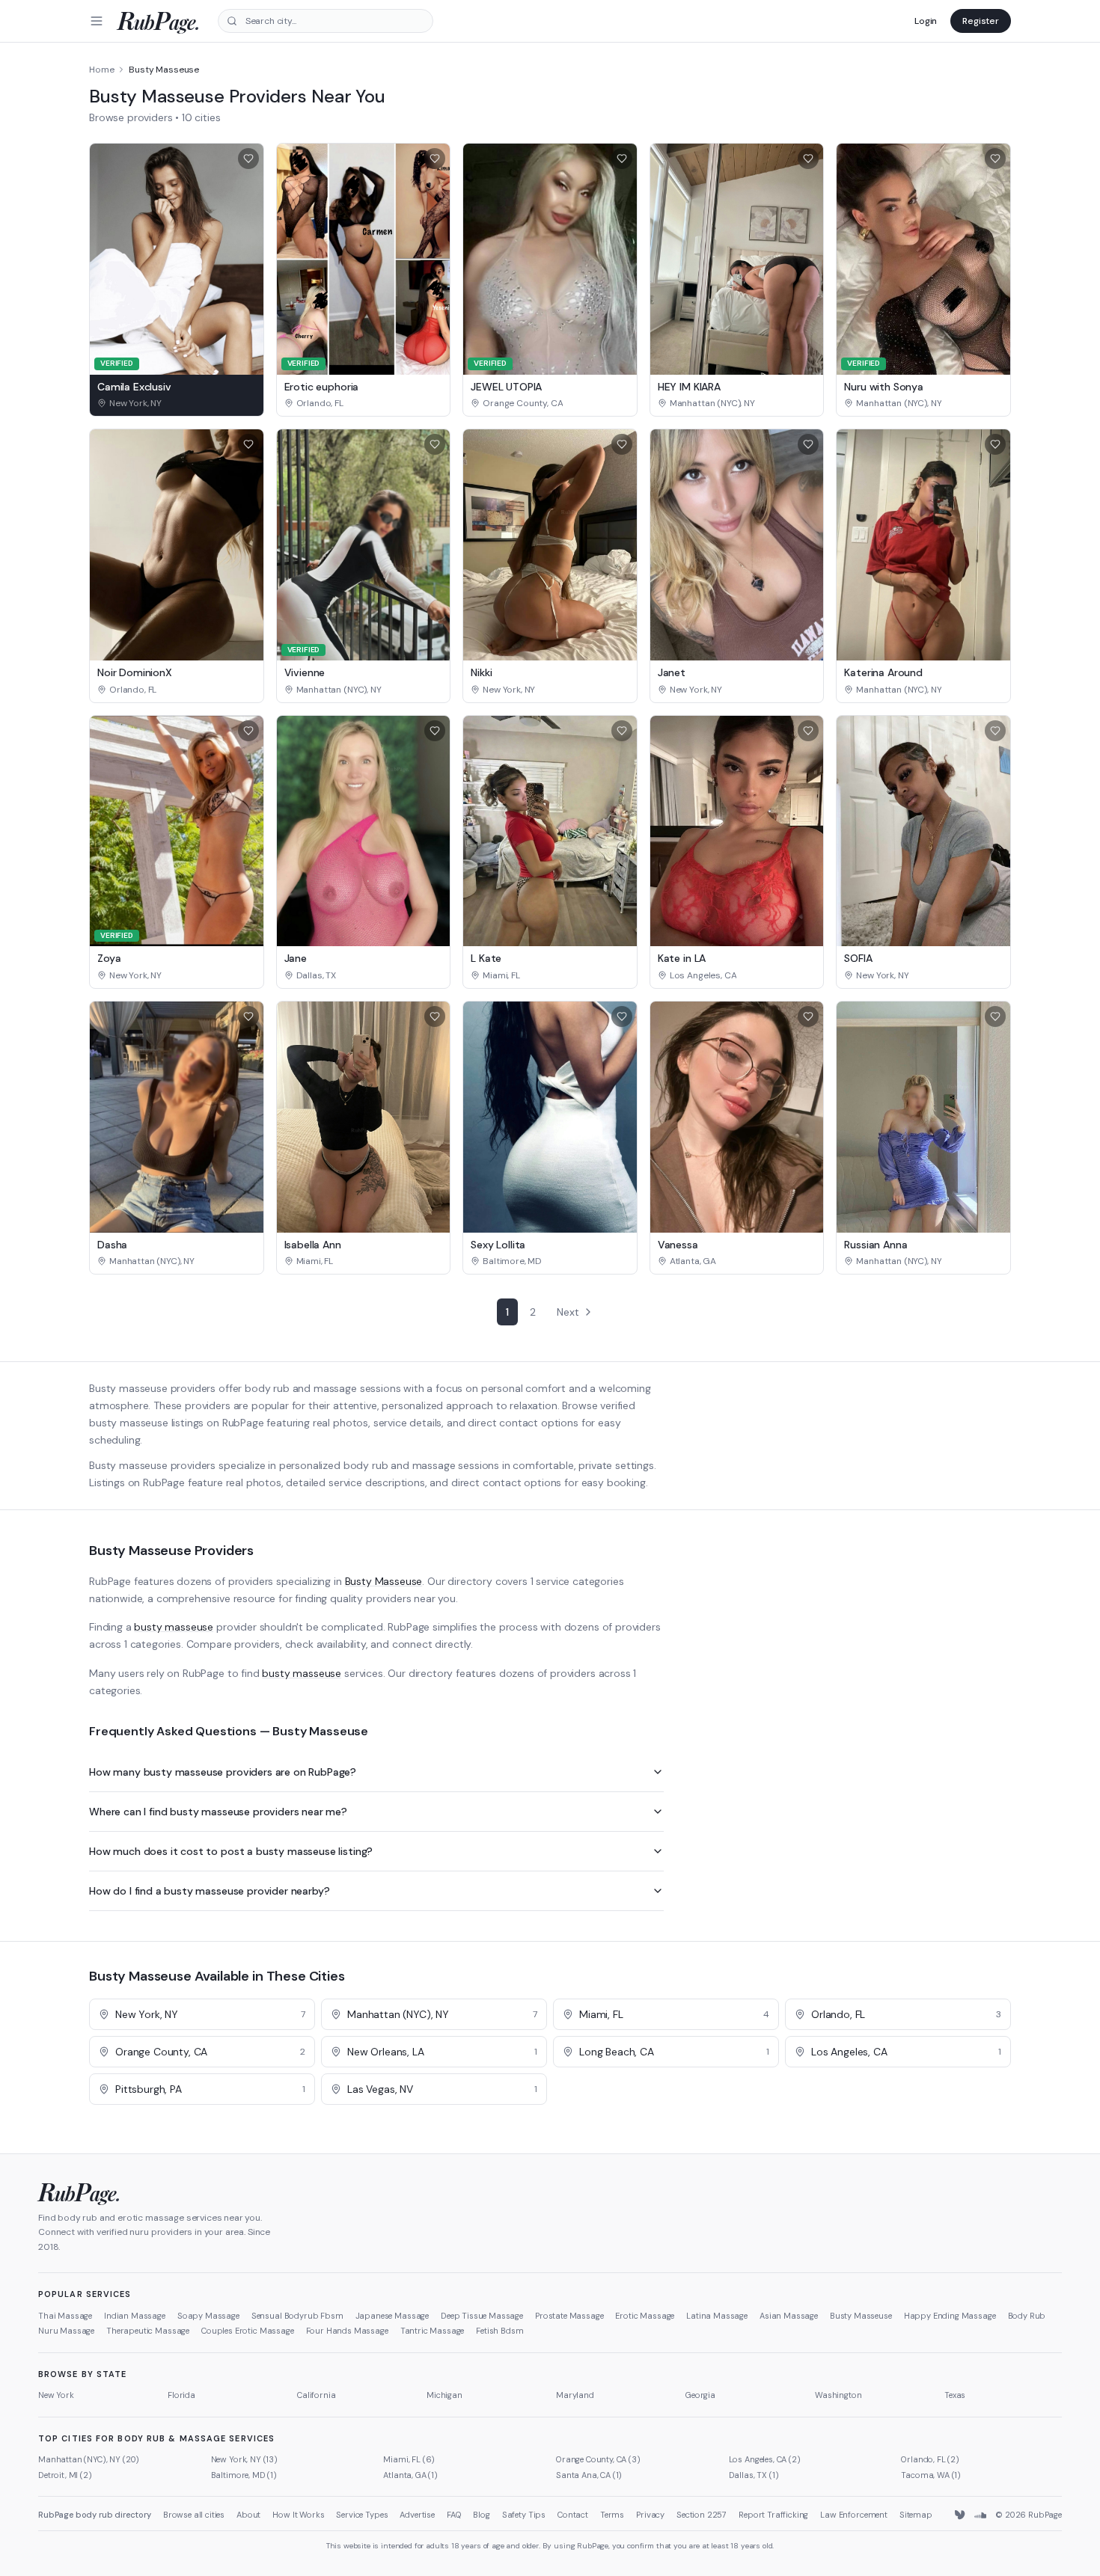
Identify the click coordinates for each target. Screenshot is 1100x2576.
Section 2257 (702, 2515)
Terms (612, 2515)
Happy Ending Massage (950, 2316)
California (316, 2395)
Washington (838, 2395)
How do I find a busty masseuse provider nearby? (209, 1891)
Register (981, 21)
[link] (177, 403)
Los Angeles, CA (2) (765, 2459)
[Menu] (97, 21)
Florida (181, 2395)
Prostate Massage (569, 2316)
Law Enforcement (854, 2515)
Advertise (417, 2515)
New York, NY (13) (244, 2459)
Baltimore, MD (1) (244, 2475)
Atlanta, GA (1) (410, 2475)
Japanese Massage (392, 2316)
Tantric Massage (433, 2331)
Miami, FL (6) (409, 2459)
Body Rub (1027, 2316)
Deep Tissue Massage (482, 2316)
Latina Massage (717, 2316)
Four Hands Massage (347, 2331)
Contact (573, 2515)
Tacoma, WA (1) (931, 2475)
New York (56, 2395)
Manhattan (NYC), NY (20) (89, 2459)
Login (926, 21)
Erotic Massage (645, 2316)
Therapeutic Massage (148, 2331)
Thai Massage (65, 2316)
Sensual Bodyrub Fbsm (297, 2316)
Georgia (700, 2395)
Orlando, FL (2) (930, 2459)
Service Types (362, 2515)
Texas (955, 2395)
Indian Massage (135, 2316)
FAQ (454, 2515)
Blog (481, 2515)
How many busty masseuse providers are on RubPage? (223, 1772)
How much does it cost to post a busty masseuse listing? (231, 1851)
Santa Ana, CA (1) (589, 2475)
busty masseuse (174, 1627)
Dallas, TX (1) (754, 2475)
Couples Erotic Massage (247, 2331)
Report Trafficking (773, 2515)
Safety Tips (524, 2515)
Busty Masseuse (384, 1581)
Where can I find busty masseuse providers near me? (218, 1812)
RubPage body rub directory (95, 2515)
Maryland (575, 2395)
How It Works (298, 2515)
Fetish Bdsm (499, 2331)
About (248, 2515)
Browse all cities (194, 2515)
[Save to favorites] (248, 159)
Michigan (444, 2395)
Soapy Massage (208, 2316)
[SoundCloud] (980, 2515)
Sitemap (916, 2515)
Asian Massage (789, 2316)
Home (101, 70)
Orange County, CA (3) (598, 2459)
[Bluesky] (961, 2515)
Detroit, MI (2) (65, 2475)
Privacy (650, 2515)
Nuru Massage (66, 2331)
